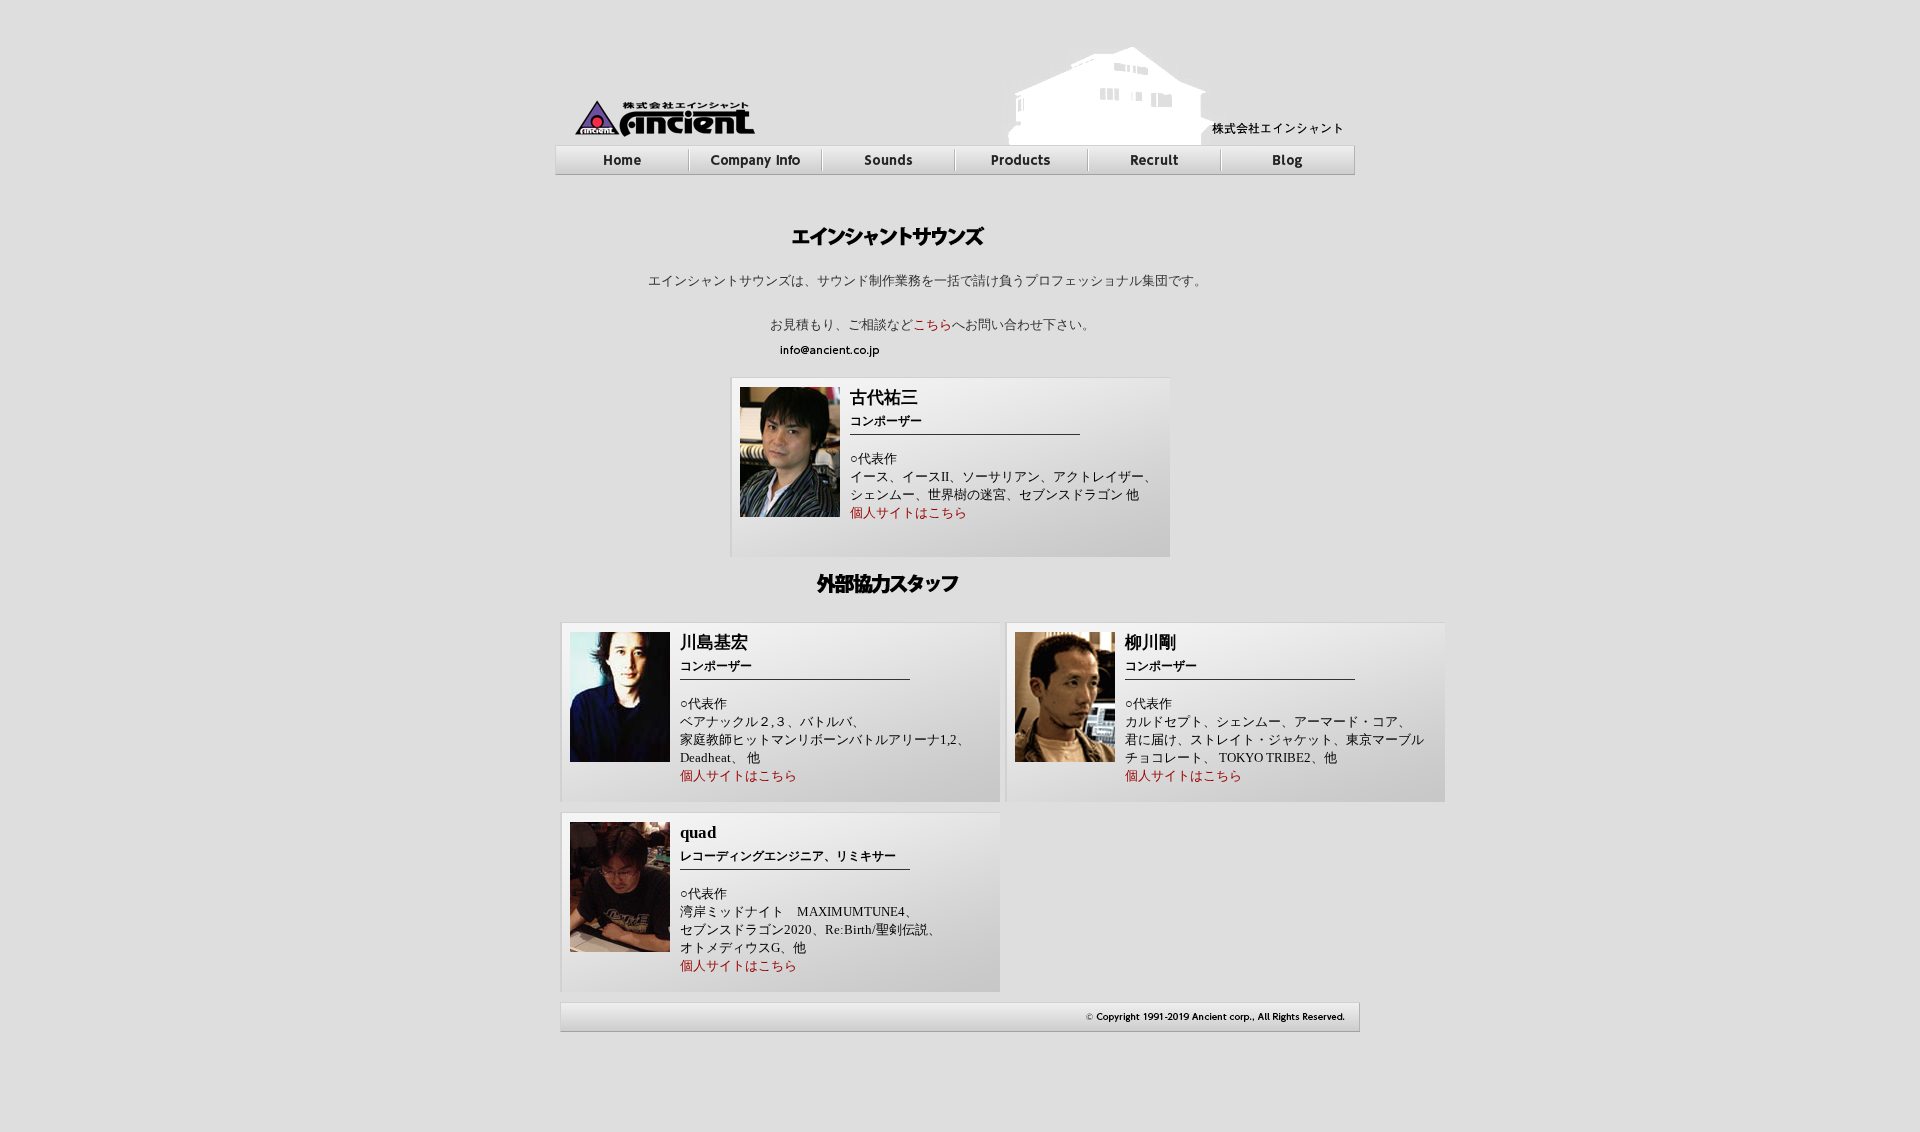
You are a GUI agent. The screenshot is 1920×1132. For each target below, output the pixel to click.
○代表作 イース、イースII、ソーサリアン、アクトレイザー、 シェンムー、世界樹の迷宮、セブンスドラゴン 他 (1003, 476)
